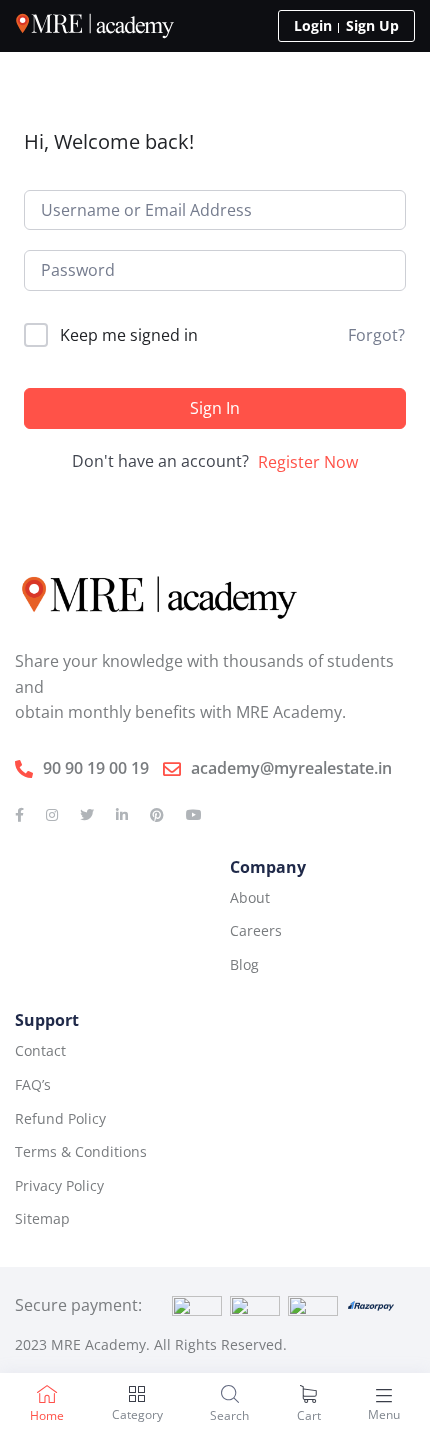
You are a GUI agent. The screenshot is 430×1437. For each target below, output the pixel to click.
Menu (384, 1414)
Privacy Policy (59, 1185)
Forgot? (376, 335)
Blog (244, 964)
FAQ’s (33, 1084)
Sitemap (42, 1218)
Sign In (215, 408)
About (250, 897)
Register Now (308, 462)
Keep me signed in (129, 335)
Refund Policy (60, 1118)
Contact (40, 1050)
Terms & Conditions (81, 1151)
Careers (256, 930)
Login (313, 25)
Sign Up (372, 25)
